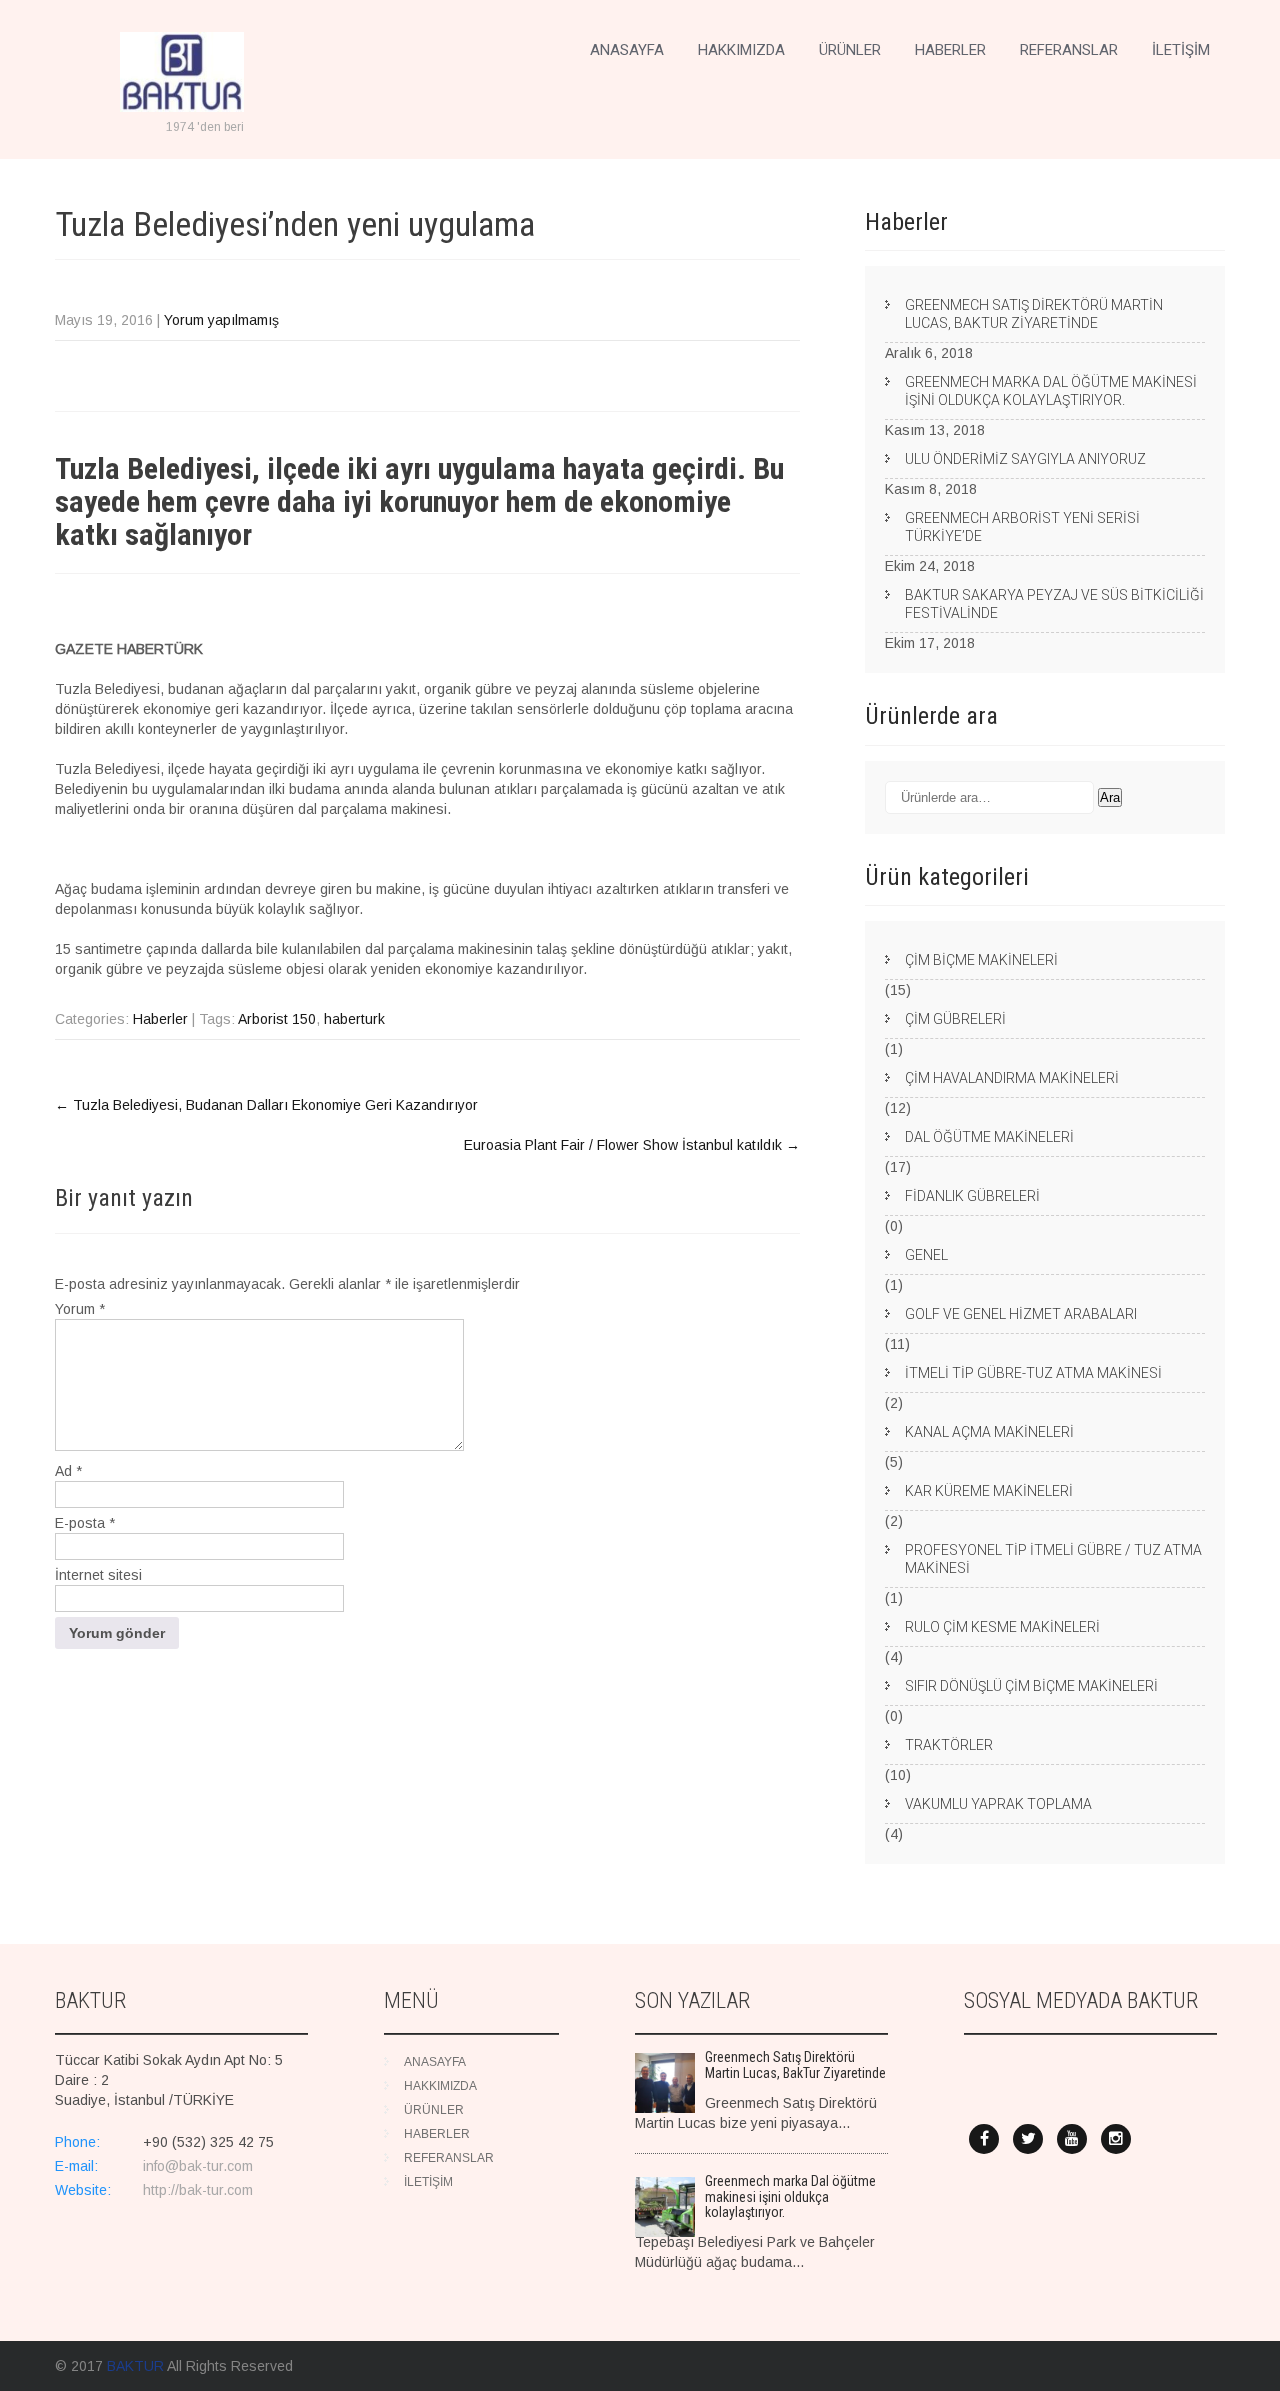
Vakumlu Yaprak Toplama (998, 1804)
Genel (926, 1255)
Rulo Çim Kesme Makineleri (1002, 1627)
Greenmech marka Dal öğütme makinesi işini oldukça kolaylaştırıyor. (1051, 391)
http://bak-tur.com (198, 2190)
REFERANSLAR (1069, 50)
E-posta (85, 1523)
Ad (68, 1471)
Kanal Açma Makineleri (989, 1432)
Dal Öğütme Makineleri (989, 1137)
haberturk (354, 1019)
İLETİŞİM (1181, 50)
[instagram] (1116, 2139)
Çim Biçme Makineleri (981, 960)
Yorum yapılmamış (221, 320)
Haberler (160, 1019)
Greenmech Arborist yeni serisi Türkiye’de (1022, 527)
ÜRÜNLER (850, 50)
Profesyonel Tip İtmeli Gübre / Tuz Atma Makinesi (1053, 1559)
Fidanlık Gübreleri (972, 1196)
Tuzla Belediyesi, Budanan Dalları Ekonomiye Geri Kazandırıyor (266, 1105)
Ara (1110, 797)
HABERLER (950, 50)
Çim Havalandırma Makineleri (1012, 1078)
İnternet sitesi (98, 1575)
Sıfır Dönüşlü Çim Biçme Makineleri (1031, 1686)
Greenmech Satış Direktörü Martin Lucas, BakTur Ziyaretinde (1034, 314)
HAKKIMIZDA (741, 50)
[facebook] (984, 2139)
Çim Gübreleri (955, 1019)
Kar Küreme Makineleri (989, 1491)
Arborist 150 (277, 1019)
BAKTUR (135, 2366)
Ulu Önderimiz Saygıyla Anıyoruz (1025, 459)
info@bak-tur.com (198, 2166)
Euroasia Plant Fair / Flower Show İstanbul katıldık (632, 1145)
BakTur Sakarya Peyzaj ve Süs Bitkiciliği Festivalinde (1054, 604)
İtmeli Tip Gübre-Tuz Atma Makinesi (1033, 1373)
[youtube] (1072, 2139)
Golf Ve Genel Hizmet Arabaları (1021, 1314)
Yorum (80, 1309)
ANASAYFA (627, 50)
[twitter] (1028, 2139)
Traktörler (949, 1745)
